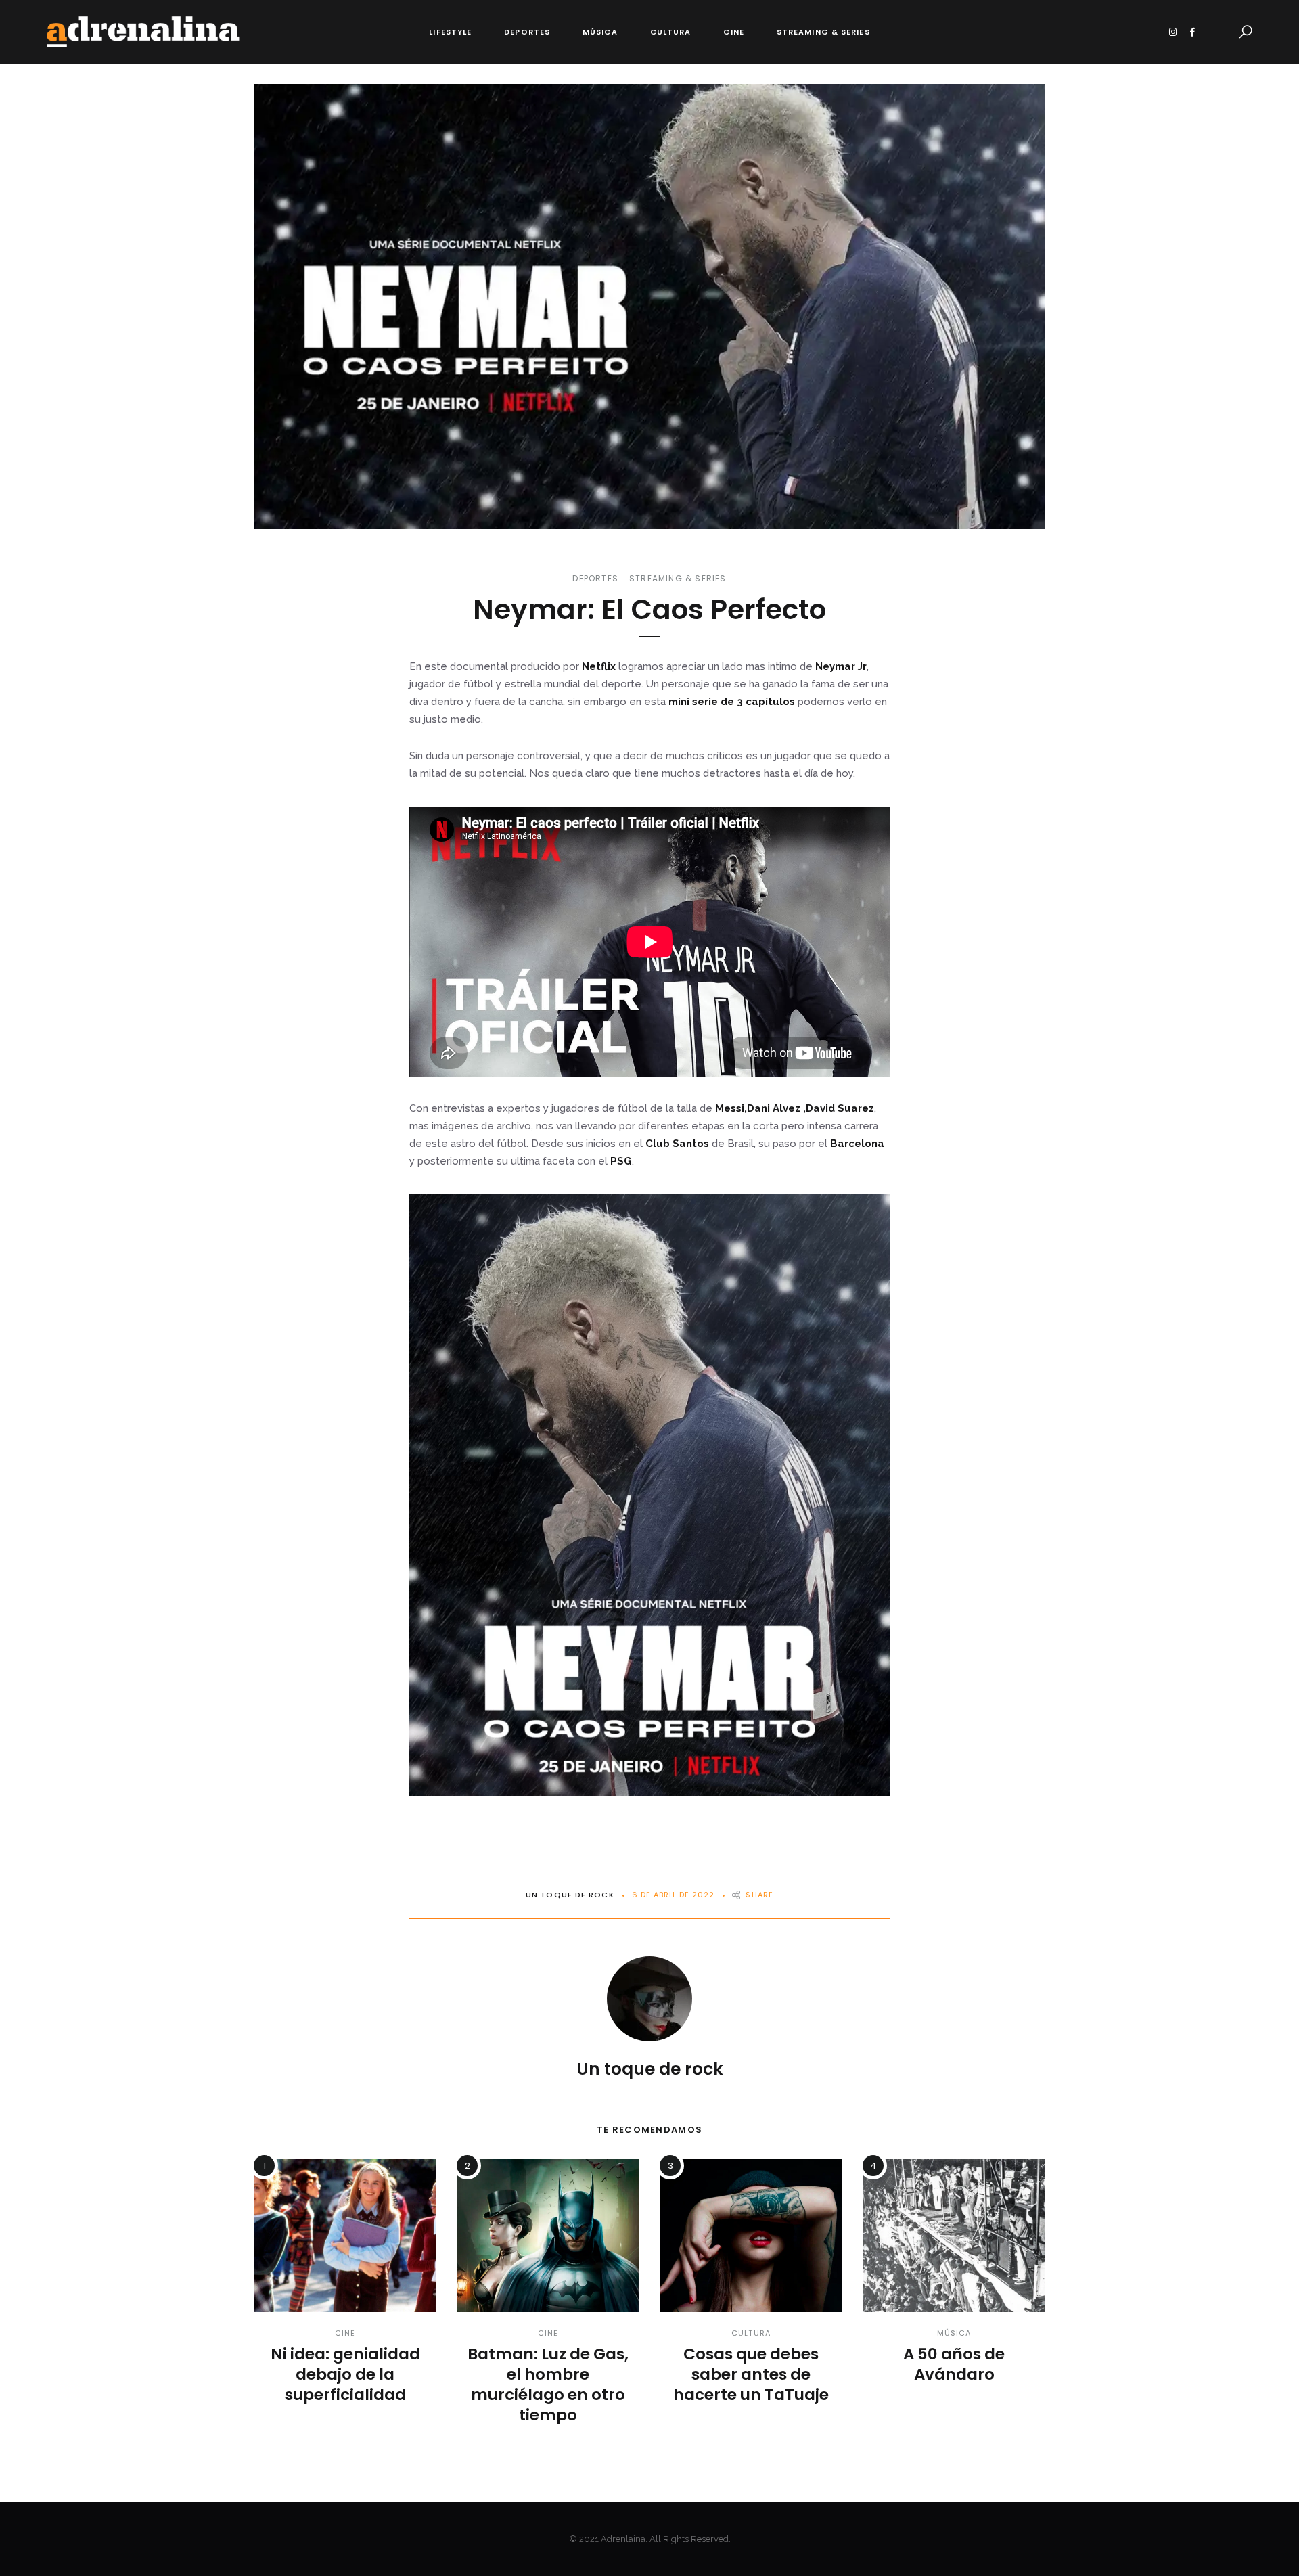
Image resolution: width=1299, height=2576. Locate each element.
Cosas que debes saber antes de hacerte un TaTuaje (751, 2374)
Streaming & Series (823, 32)
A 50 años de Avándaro (954, 2364)
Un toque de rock (570, 1895)
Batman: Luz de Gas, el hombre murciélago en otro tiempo (548, 2385)
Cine (733, 32)
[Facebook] (1192, 32)
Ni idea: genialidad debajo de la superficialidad (345, 2374)
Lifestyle (450, 32)
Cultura (671, 32)
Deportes (527, 32)
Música (600, 32)
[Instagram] (1173, 32)
